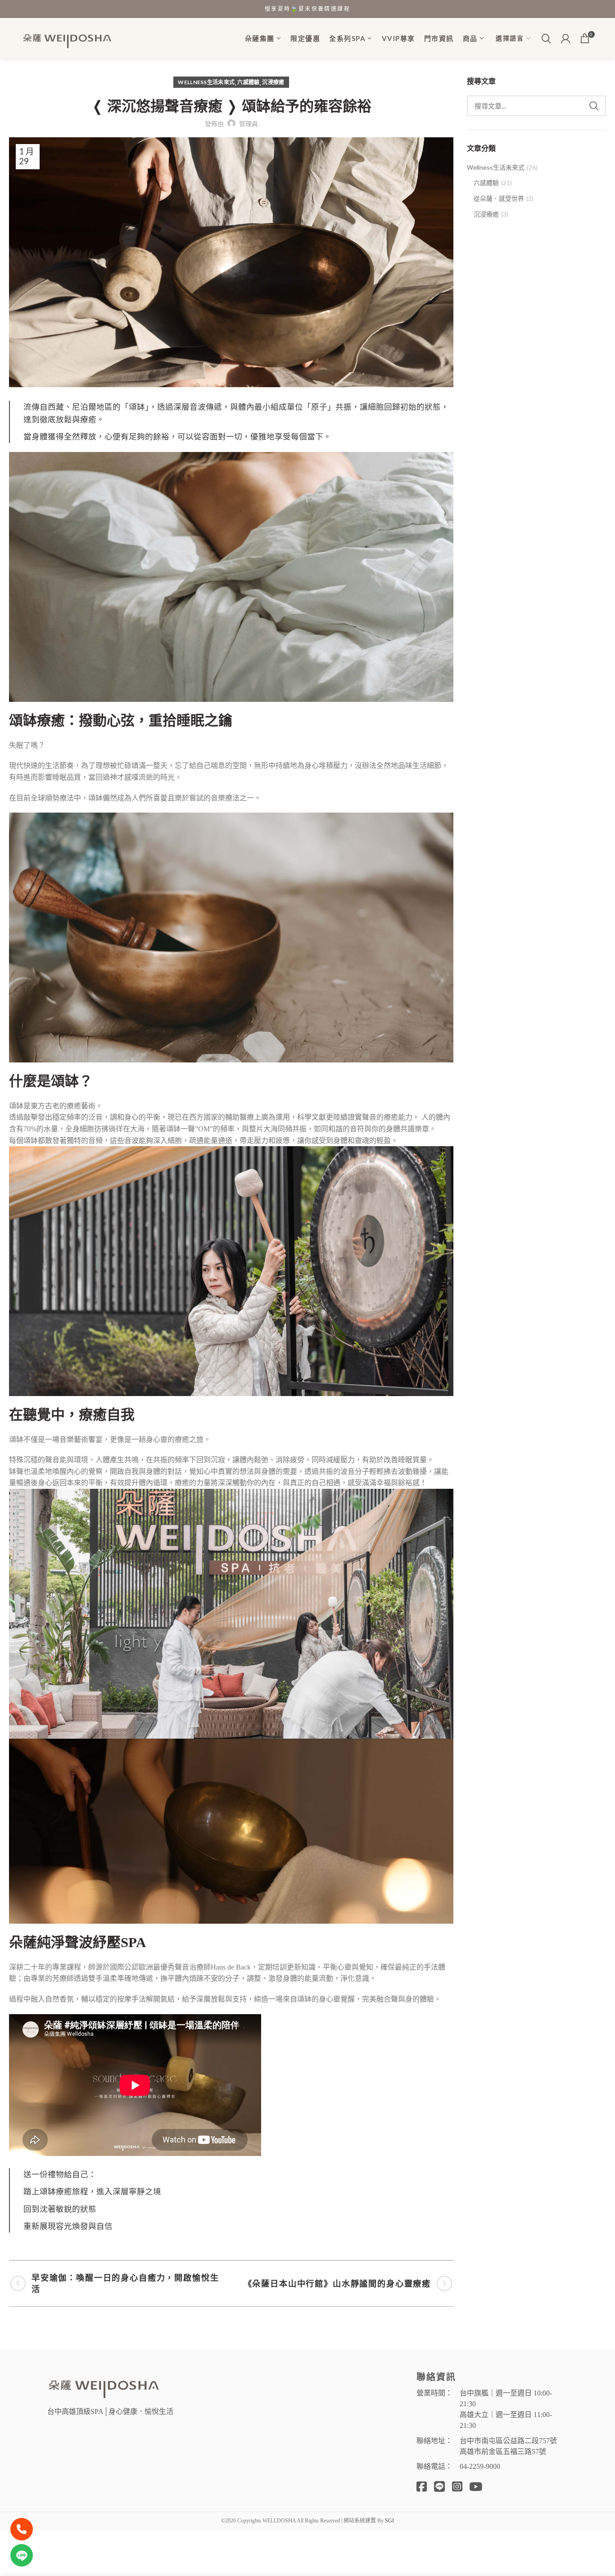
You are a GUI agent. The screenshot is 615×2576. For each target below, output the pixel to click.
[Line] (22, 2555)
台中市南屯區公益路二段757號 (508, 2441)
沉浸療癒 (273, 82)
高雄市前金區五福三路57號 (503, 2452)
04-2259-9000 (480, 2466)
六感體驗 (248, 82)
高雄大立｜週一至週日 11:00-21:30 (506, 2420)
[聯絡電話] (22, 2529)
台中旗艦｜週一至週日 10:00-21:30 (506, 2398)
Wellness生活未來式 (206, 82)
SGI (389, 2521)
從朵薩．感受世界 (499, 198)
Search (594, 106)
